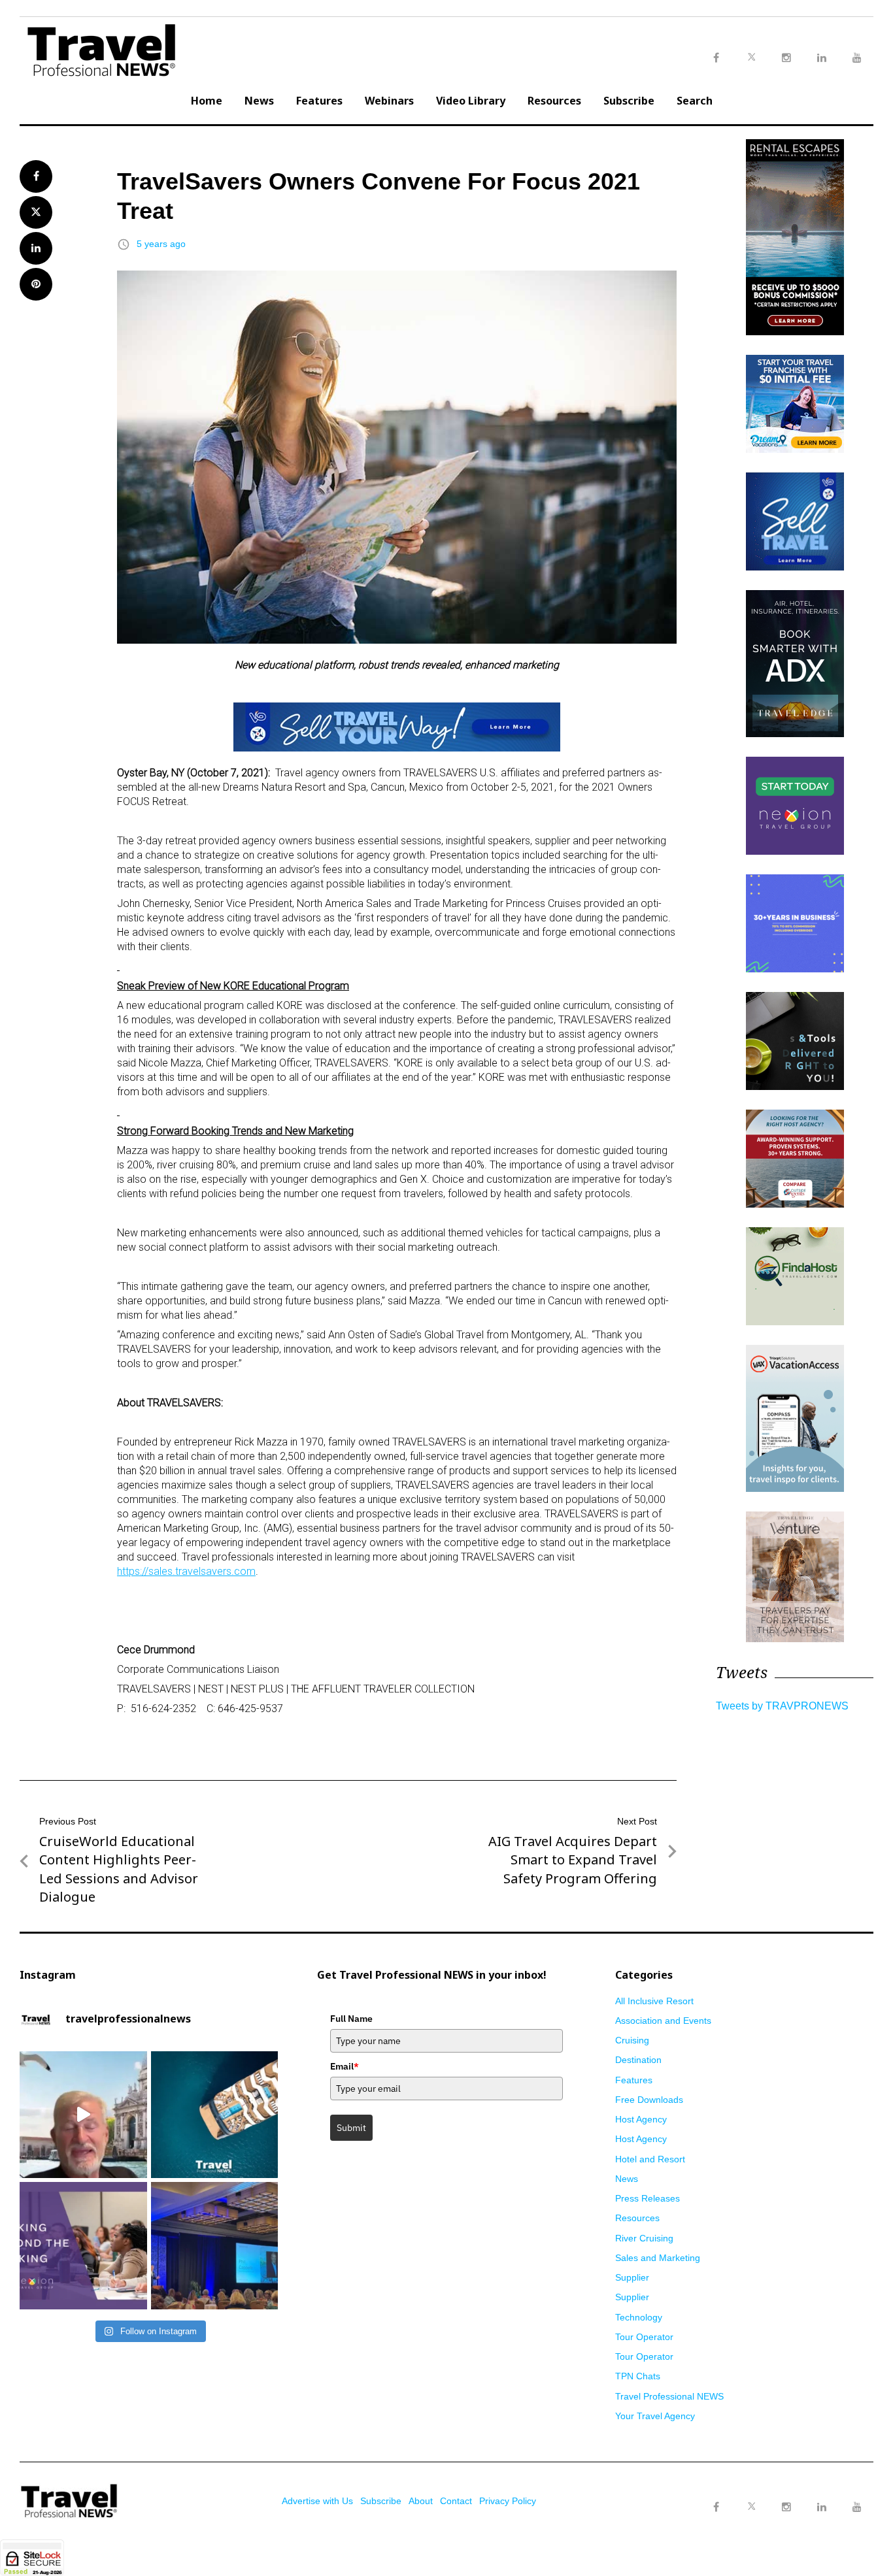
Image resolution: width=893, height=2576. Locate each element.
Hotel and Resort (650, 2159)
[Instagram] (786, 2507)
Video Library (471, 101)
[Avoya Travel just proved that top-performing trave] (215, 2246)
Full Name (351, 2019)
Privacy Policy (508, 2501)
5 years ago (161, 244)
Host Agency (641, 2119)
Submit (351, 2128)
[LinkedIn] (822, 2507)
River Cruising (644, 2238)
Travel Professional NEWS (669, 2396)
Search (695, 101)
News (259, 101)
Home (207, 101)
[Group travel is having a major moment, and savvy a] (215, 2115)
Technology (639, 2317)
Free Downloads (649, 2100)
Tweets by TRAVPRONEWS (782, 1706)
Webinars (389, 101)
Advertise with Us (317, 2501)
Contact (456, 2501)
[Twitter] (751, 2494)
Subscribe (629, 101)
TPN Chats (638, 2376)
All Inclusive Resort (654, 2001)
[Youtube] (857, 2507)
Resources (554, 101)
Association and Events (663, 2021)
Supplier (632, 2277)
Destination (638, 2060)
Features (319, 101)
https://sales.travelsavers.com (186, 1571)
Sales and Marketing (658, 2258)
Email (345, 2066)
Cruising (632, 2040)
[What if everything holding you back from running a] (83, 2246)
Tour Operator (644, 2337)
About (421, 2501)
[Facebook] (716, 2507)
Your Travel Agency (655, 2416)
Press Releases (648, 2198)
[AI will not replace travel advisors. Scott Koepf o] (83, 2115)
